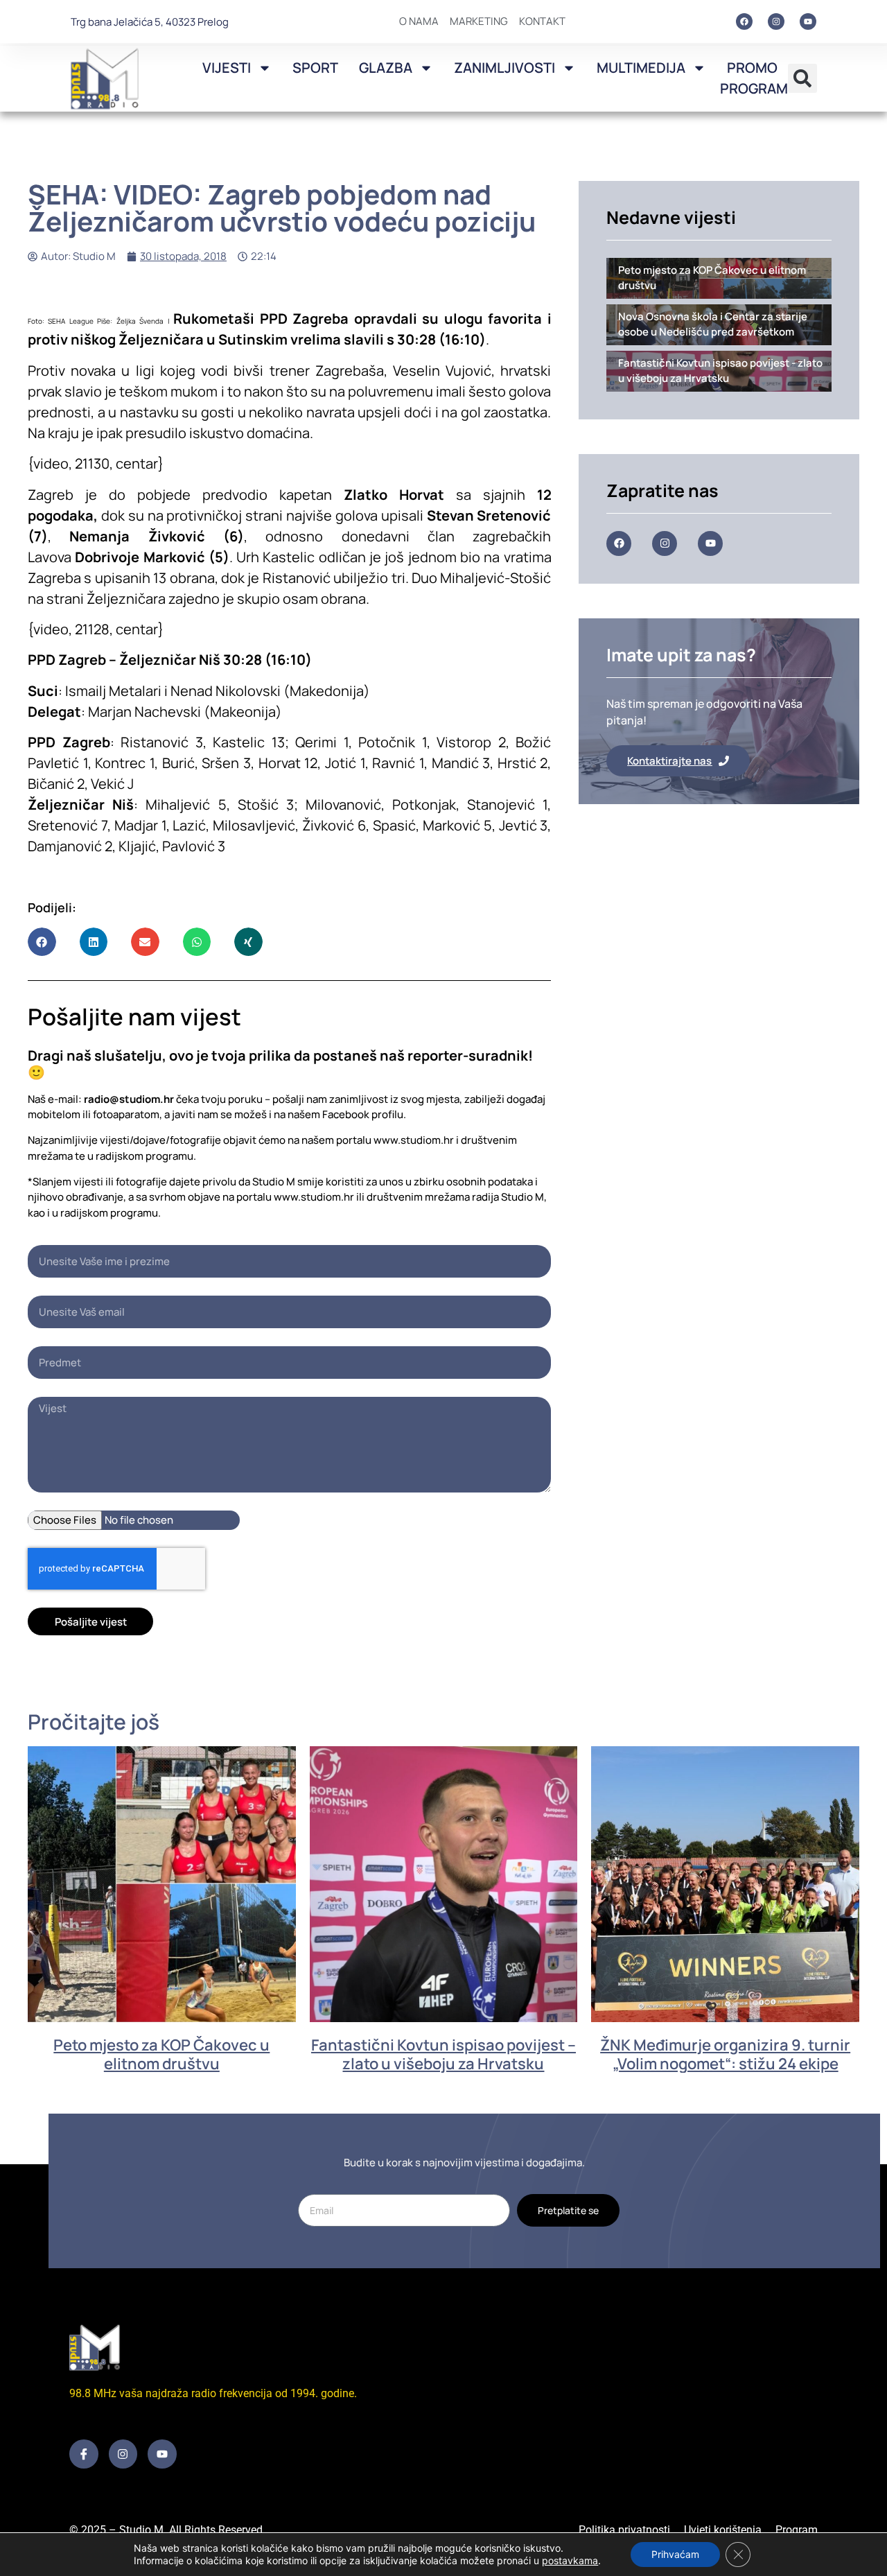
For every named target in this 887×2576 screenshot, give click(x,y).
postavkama (570, 2560)
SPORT (315, 68)
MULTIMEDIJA (641, 68)
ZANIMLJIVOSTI (504, 68)
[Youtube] (808, 21)
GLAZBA (386, 68)
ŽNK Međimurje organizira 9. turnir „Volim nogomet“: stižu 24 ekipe (725, 2054)
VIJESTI (227, 68)
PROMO (752, 68)
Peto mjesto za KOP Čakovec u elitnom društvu (161, 2054)
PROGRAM (754, 88)
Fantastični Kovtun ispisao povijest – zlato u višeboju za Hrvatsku (443, 2054)
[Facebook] (744, 21)
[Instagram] (776, 21)
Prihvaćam (675, 2554)
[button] (802, 78)
